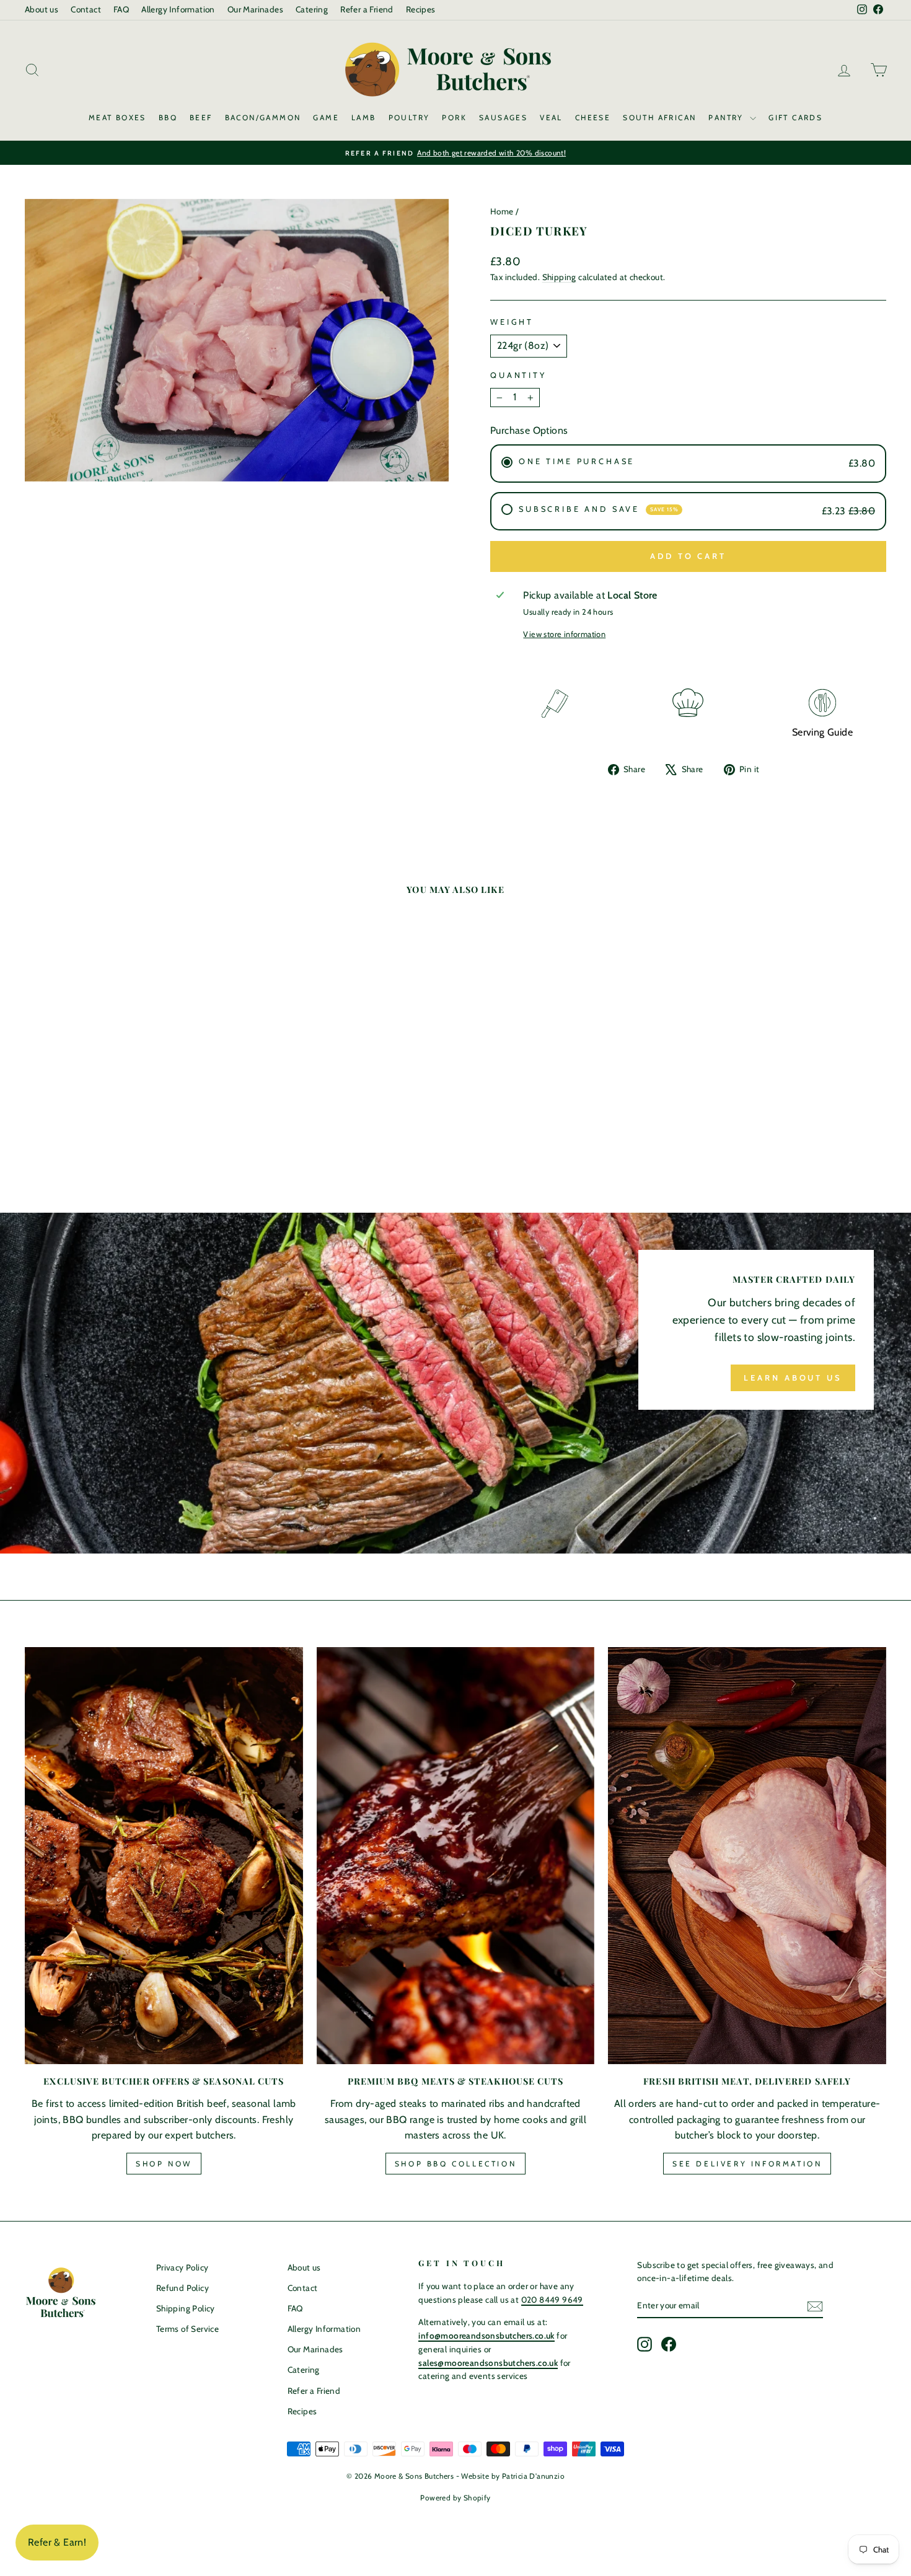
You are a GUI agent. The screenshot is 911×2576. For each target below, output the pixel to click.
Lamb (364, 117)
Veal (551, 117)
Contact (86, 9)
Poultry (409, 117)
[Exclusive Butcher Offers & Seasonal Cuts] (164, 1856)
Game (326, 117)
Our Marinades (255, 9)
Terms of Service (187, 2329)
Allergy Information (178, 9)
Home (502, 211)
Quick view (127, 1049)
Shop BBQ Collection (455, 2164)
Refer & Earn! (57, 2542)
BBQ (168, 117)
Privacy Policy (183, 2267)
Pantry (728, 117)
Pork (454, 117)
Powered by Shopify (455, 2498)
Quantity (518, 375)
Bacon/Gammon (263, 117)
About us (42, 9)
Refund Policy (183, 2288)
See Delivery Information (747, 2164)
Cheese (593, 117)
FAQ (121, 9)
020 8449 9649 (552, 2300)
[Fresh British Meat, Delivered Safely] (747, 1856)
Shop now (164, 2164)
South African (659, 117)
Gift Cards (795, 117)
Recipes (421, 9)
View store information (564, 634)
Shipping (559, 277)
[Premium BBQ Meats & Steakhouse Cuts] (456, 1856)
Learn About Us (793, 1378)
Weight (512, 322)
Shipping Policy (186, 2308)
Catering (312, 9)
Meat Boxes (117, 117)
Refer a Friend (367, 9)
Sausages (503, 117)
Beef (201, 117)
